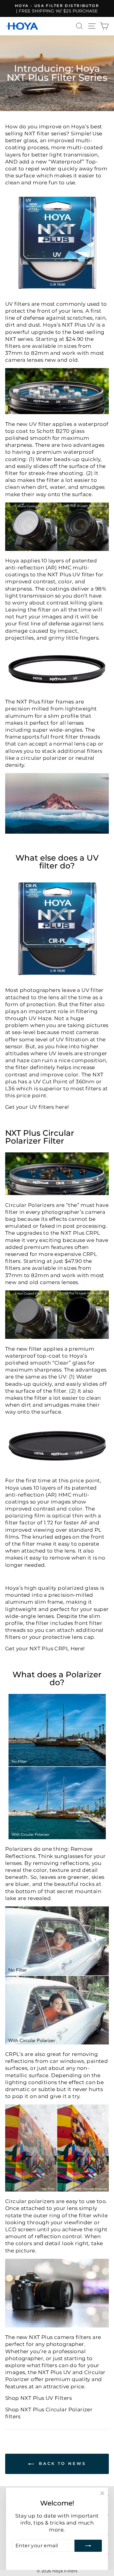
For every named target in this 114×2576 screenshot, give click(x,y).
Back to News (61, 2463)
